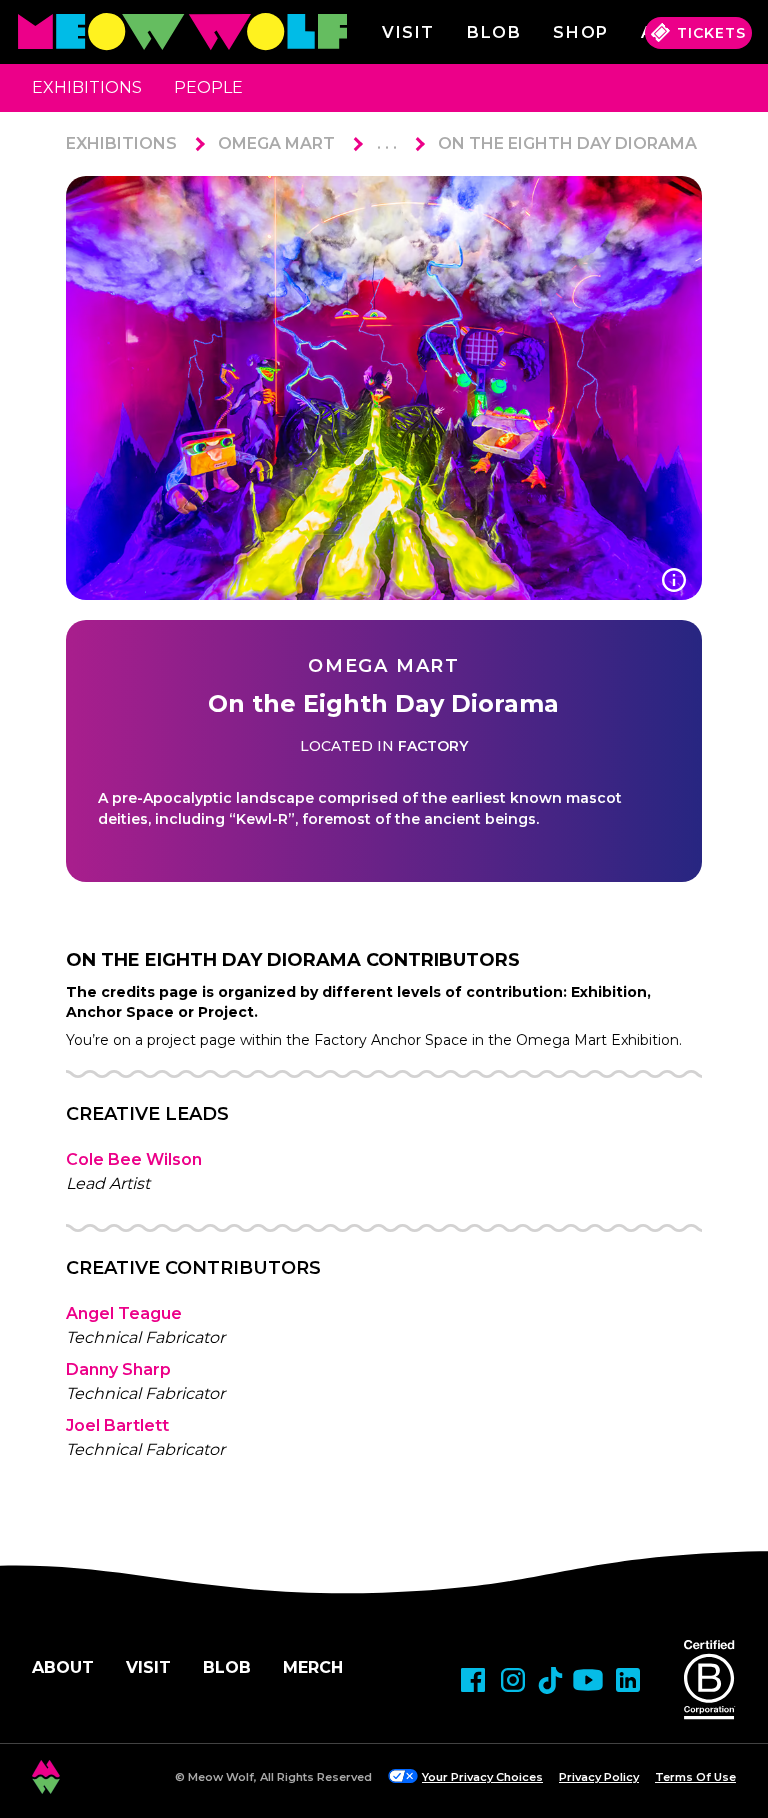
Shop (580, 32)
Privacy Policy (599, 1777)
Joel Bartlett (117, 1425)
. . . (387, 143)
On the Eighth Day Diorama (567, 143)
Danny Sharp (118, 1369)
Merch (313, 1667)
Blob (494, 32)
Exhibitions (87, 87)
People (208, 87)
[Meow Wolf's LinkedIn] (628, 1680)
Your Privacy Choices (482, 1777)
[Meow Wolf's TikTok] (550, 1680)
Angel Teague (124, 1313)
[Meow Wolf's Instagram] (513, 1680)
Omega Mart (276, 143)
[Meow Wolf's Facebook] (473, 1680)
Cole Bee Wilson (134, 1159)
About (63, 1667)
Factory (433, 746)
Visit (408, 32)
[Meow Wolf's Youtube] (588, 1680)
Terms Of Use (695, 1777)
